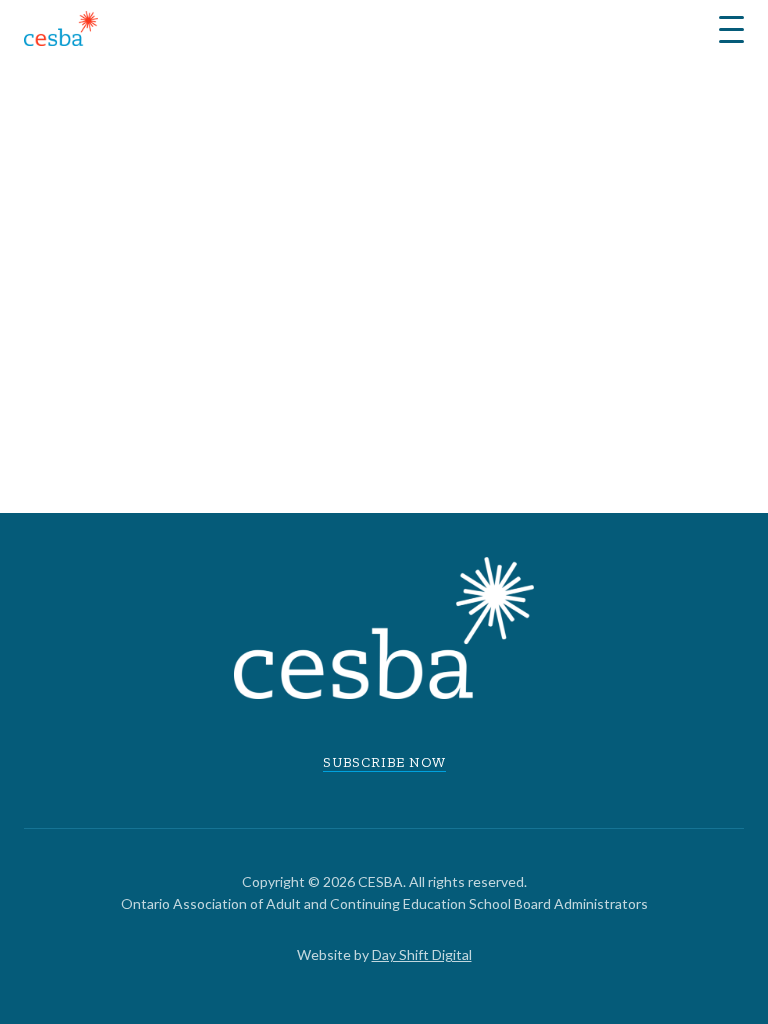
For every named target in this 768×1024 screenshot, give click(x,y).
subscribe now (384, 762)
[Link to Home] (61, 32)
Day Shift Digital (422, 954)
